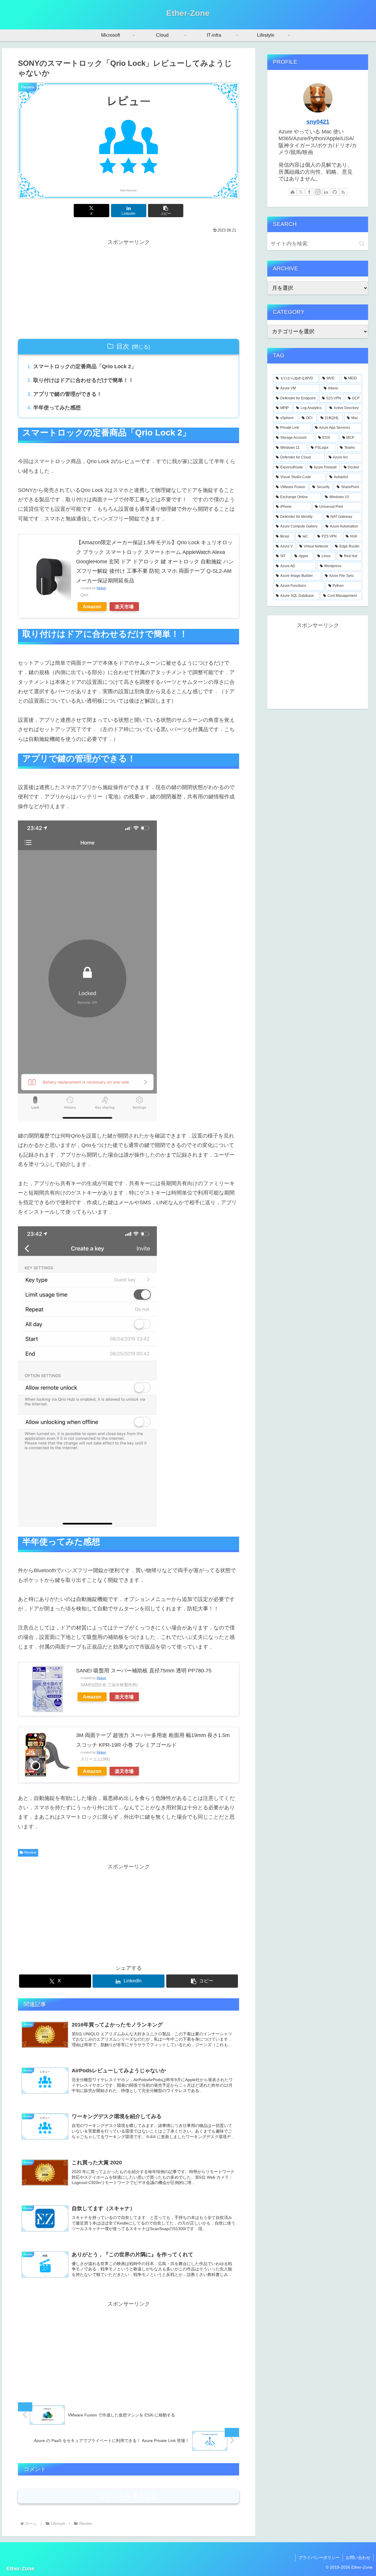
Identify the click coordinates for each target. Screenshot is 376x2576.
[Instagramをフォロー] (318, 192)
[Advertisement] (129, 288)
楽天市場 (124, 607)
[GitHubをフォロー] (335, 192)
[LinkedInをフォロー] (326, 192)
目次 (123, 346)
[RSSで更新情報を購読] (343, 192)
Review (30, 1853)
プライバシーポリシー (319, 2557)
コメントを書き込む (129, 2496)
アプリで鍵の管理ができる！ (68, 394)
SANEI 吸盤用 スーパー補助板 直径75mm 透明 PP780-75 (144, 1671)
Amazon (92, 607)
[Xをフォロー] (301, 192)
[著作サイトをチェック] (293, 192)
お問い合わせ (358, 2557)
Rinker (101, 588)
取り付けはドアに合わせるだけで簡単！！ (83, 380)
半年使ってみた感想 (57, 408)
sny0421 (318, 122)
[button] (166, 211)
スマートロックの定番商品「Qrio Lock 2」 (85, 366)
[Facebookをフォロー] (309, 192)
